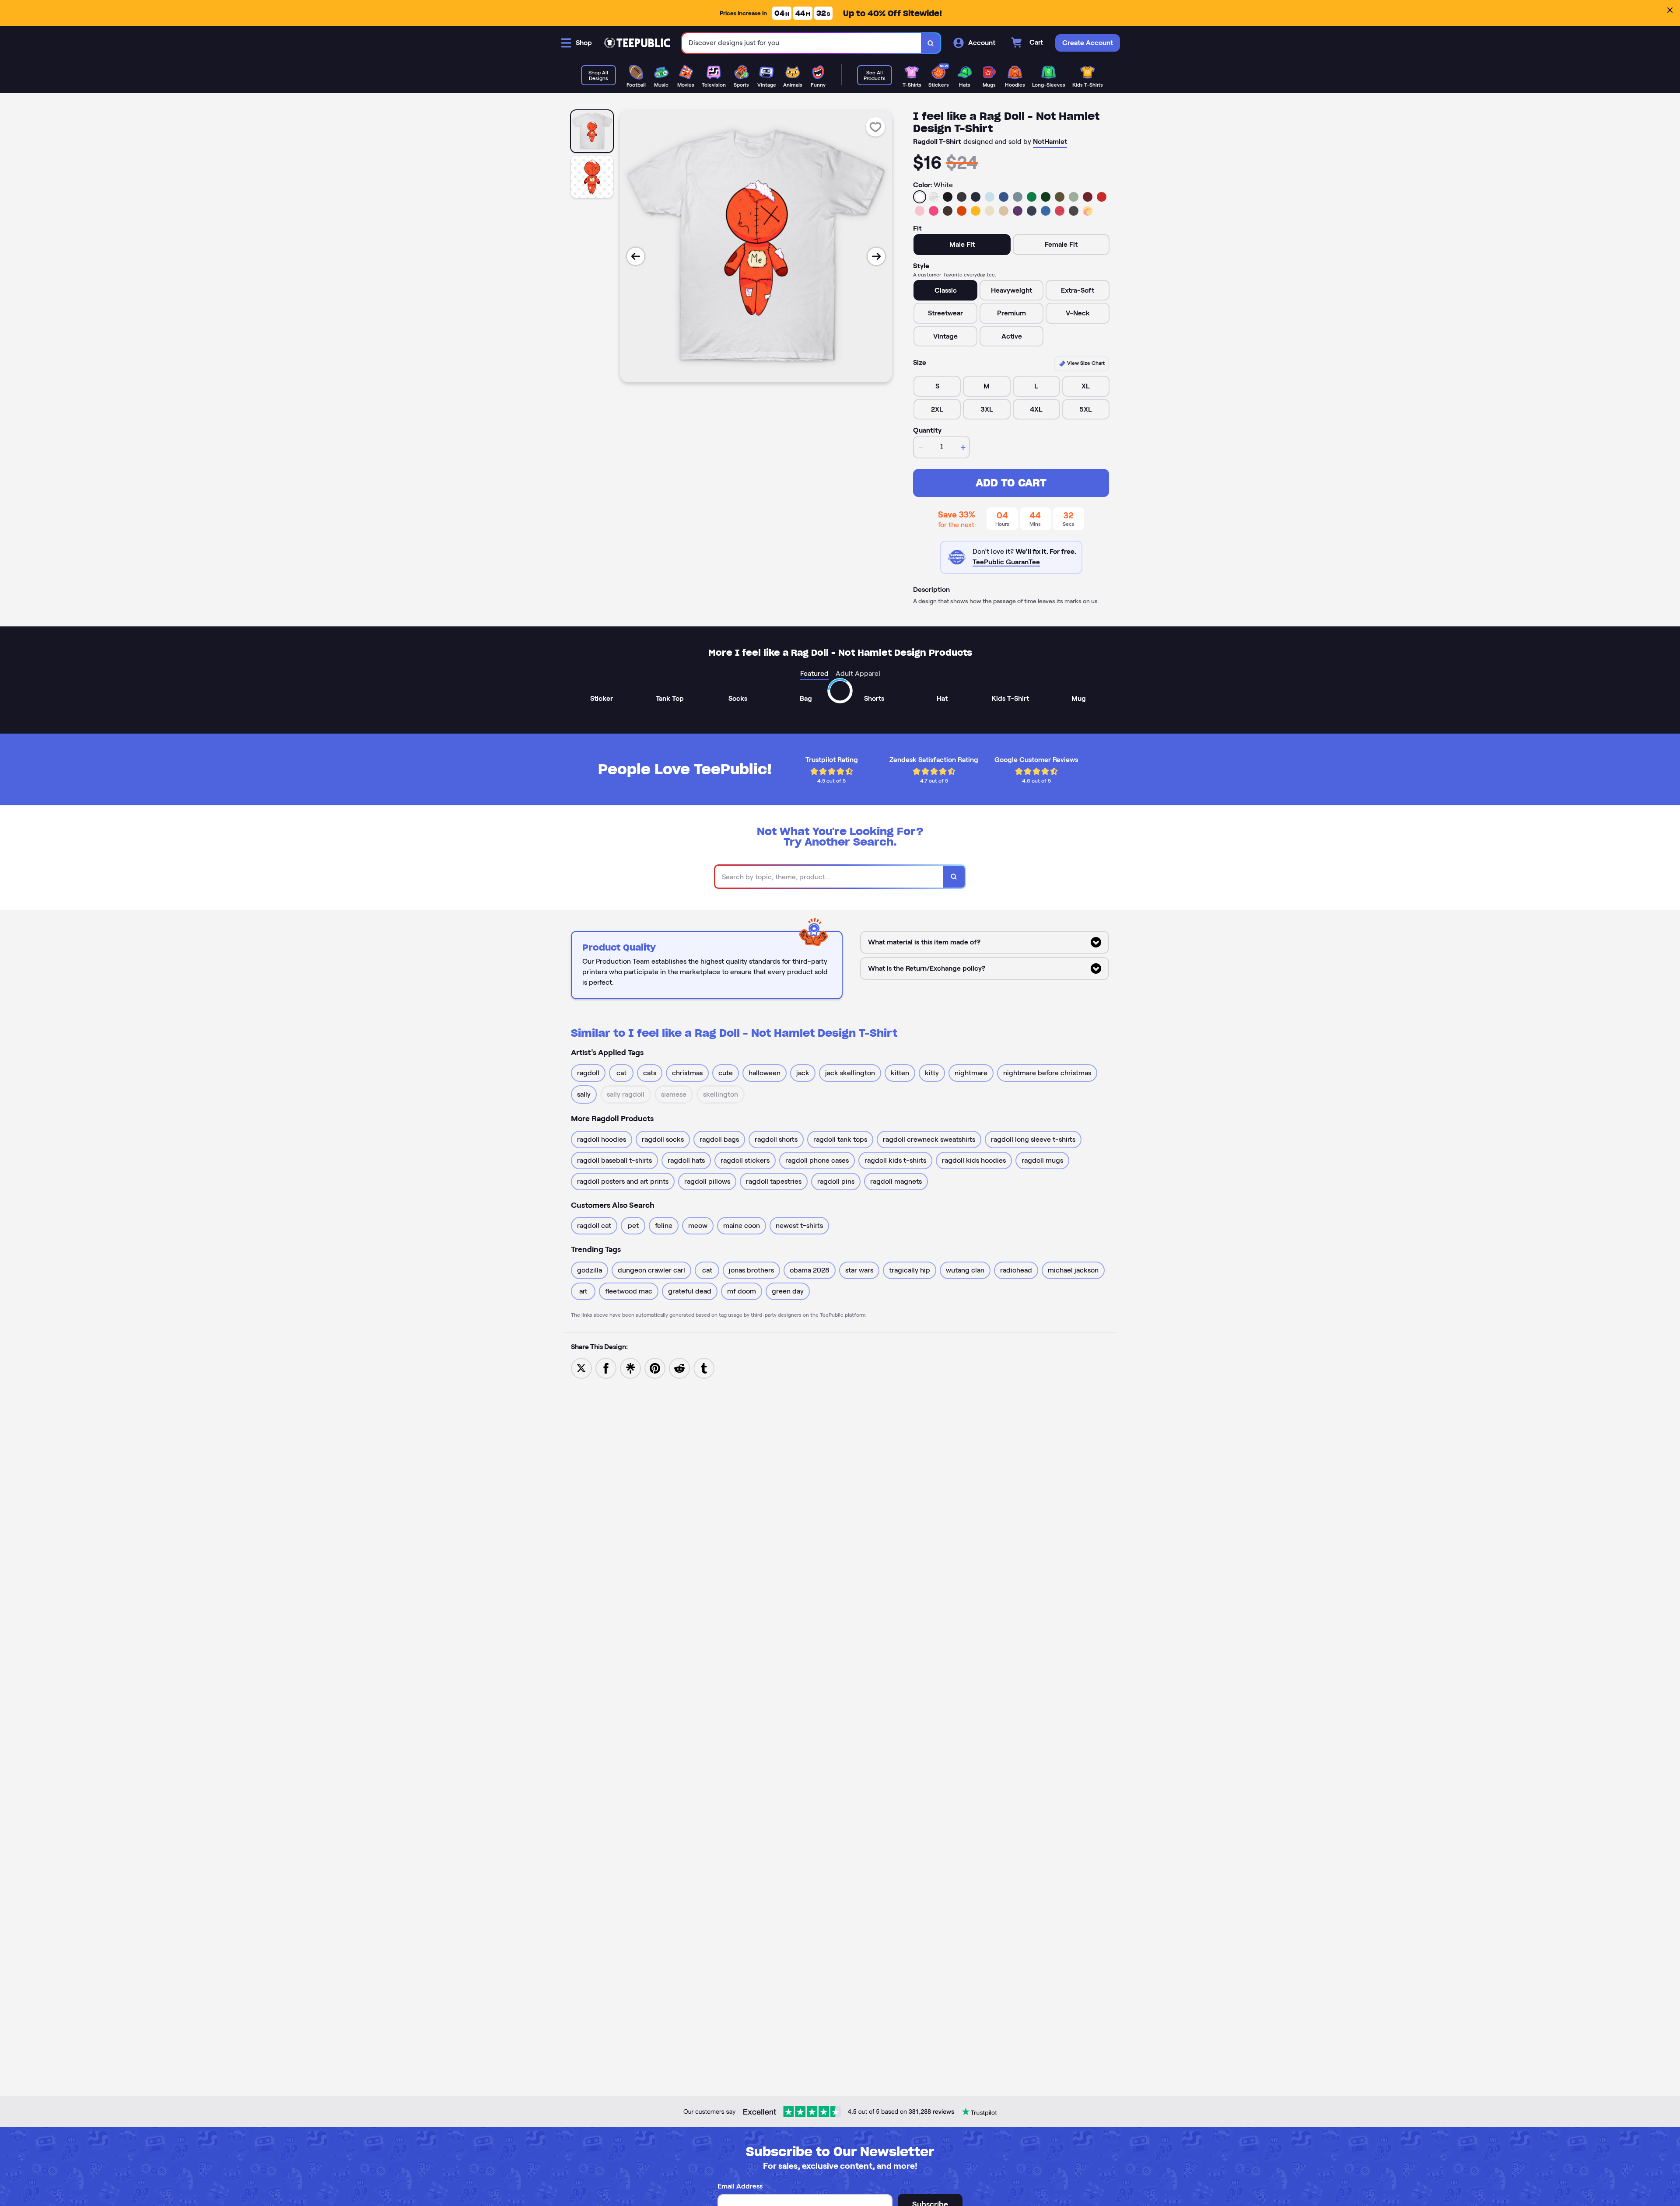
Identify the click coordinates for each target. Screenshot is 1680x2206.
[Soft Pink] (920, 211)
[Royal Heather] (1046, 211)
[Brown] (948, 211)
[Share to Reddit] (679, 1368)
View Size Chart (1085, 363)
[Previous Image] (636, 256)
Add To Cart (1011, 483)
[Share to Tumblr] (704, 1368)
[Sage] (1074, 197)
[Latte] (1004, 211)
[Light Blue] (990, 197)
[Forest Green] (1046, 197)
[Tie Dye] (1088, 211)
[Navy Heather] (1032, 211)
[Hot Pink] (934, 211)
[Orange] (962, 211)
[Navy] (976, 197)
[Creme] (990, 211)
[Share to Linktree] (630, 1368)
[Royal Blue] (1004, 197)
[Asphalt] (1074, 211)
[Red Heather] (1060, 211)
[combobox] (802, 43)
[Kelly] (1032, 197)
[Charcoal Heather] (962, 197)
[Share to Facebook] (606, 1368)
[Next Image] (876, 256)
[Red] (1102, 197)
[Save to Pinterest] (655, 1368)
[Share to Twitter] (581, 1368)
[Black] (948, 197)
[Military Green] (1060, 197)
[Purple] (1018, 211)
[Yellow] (976, 211)
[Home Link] (637, 43)
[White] (920, 197)
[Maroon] (1088, 197)
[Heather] (934, 197)
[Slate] (1018, 197)
